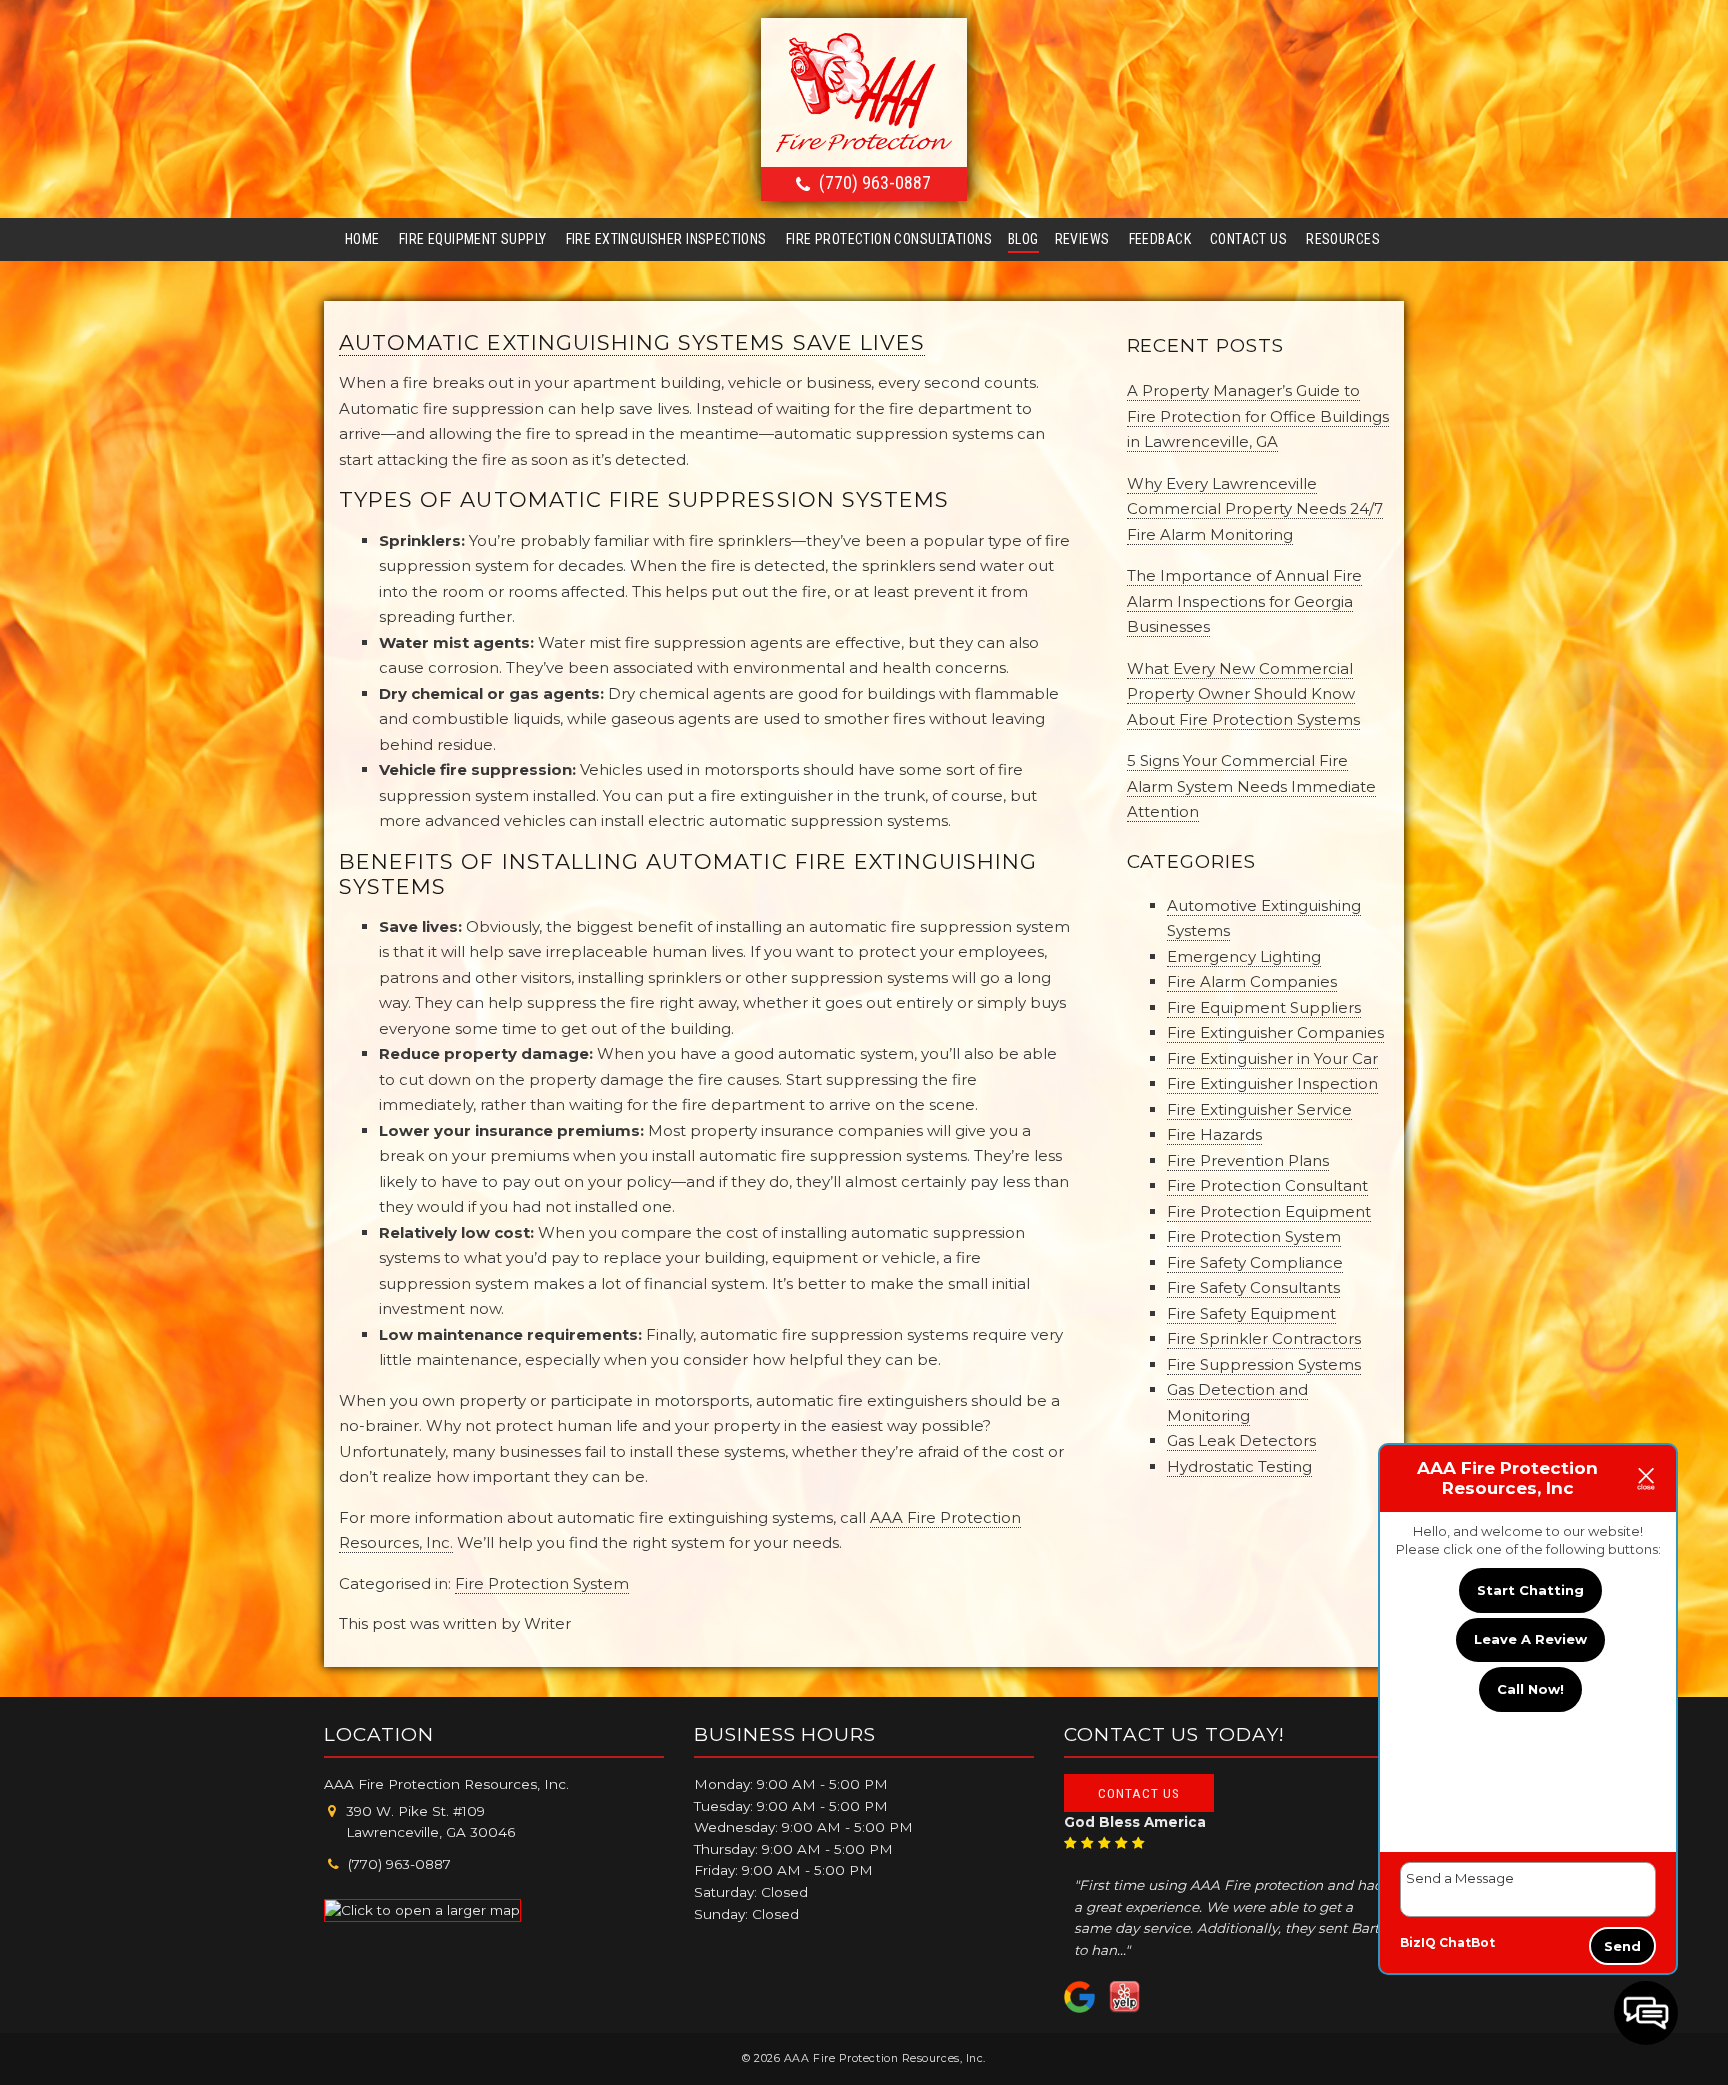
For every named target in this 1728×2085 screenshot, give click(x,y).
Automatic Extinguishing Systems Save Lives (632, 342)
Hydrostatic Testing (1239, 1466)
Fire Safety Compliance (1255, 1262)
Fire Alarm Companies (1252, 981)
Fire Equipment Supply (473, 239)
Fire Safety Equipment (1251, 1313)
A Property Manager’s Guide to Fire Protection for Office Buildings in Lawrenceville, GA (1258, 416)
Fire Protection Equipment (1269, 1211)
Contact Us (1248, 239)
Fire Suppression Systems (1264, 1364)
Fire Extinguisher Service (1259, 1109)
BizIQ (1418, 1942)
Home (362, 239)
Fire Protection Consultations (889, 239)
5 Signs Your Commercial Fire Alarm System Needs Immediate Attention (1251, 786)
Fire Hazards (1214, 1134)
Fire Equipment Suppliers (1264, 1007)
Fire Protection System (542, 1583)
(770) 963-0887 (875, 182)
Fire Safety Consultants (1253, 1287)
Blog (1023, 239)
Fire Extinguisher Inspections (666, 239)
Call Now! (1530, 1689)
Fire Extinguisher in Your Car (1272, 1058)
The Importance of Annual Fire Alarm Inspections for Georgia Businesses (1244, 601)
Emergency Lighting (1244, 956)
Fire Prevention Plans (1248, 1160)
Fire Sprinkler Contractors (1264, 1338)
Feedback (1160, 239)
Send (1622, 1946)
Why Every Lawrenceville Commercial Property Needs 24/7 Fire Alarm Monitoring (1255, 509)
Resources (1343, 239)
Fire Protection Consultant (1267, 1185)
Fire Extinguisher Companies (1275, 1032)
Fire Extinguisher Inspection (1272, 1083)
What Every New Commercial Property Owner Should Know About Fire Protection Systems (1243, 694)
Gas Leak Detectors (1241, 1440)
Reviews (1082, 239)
